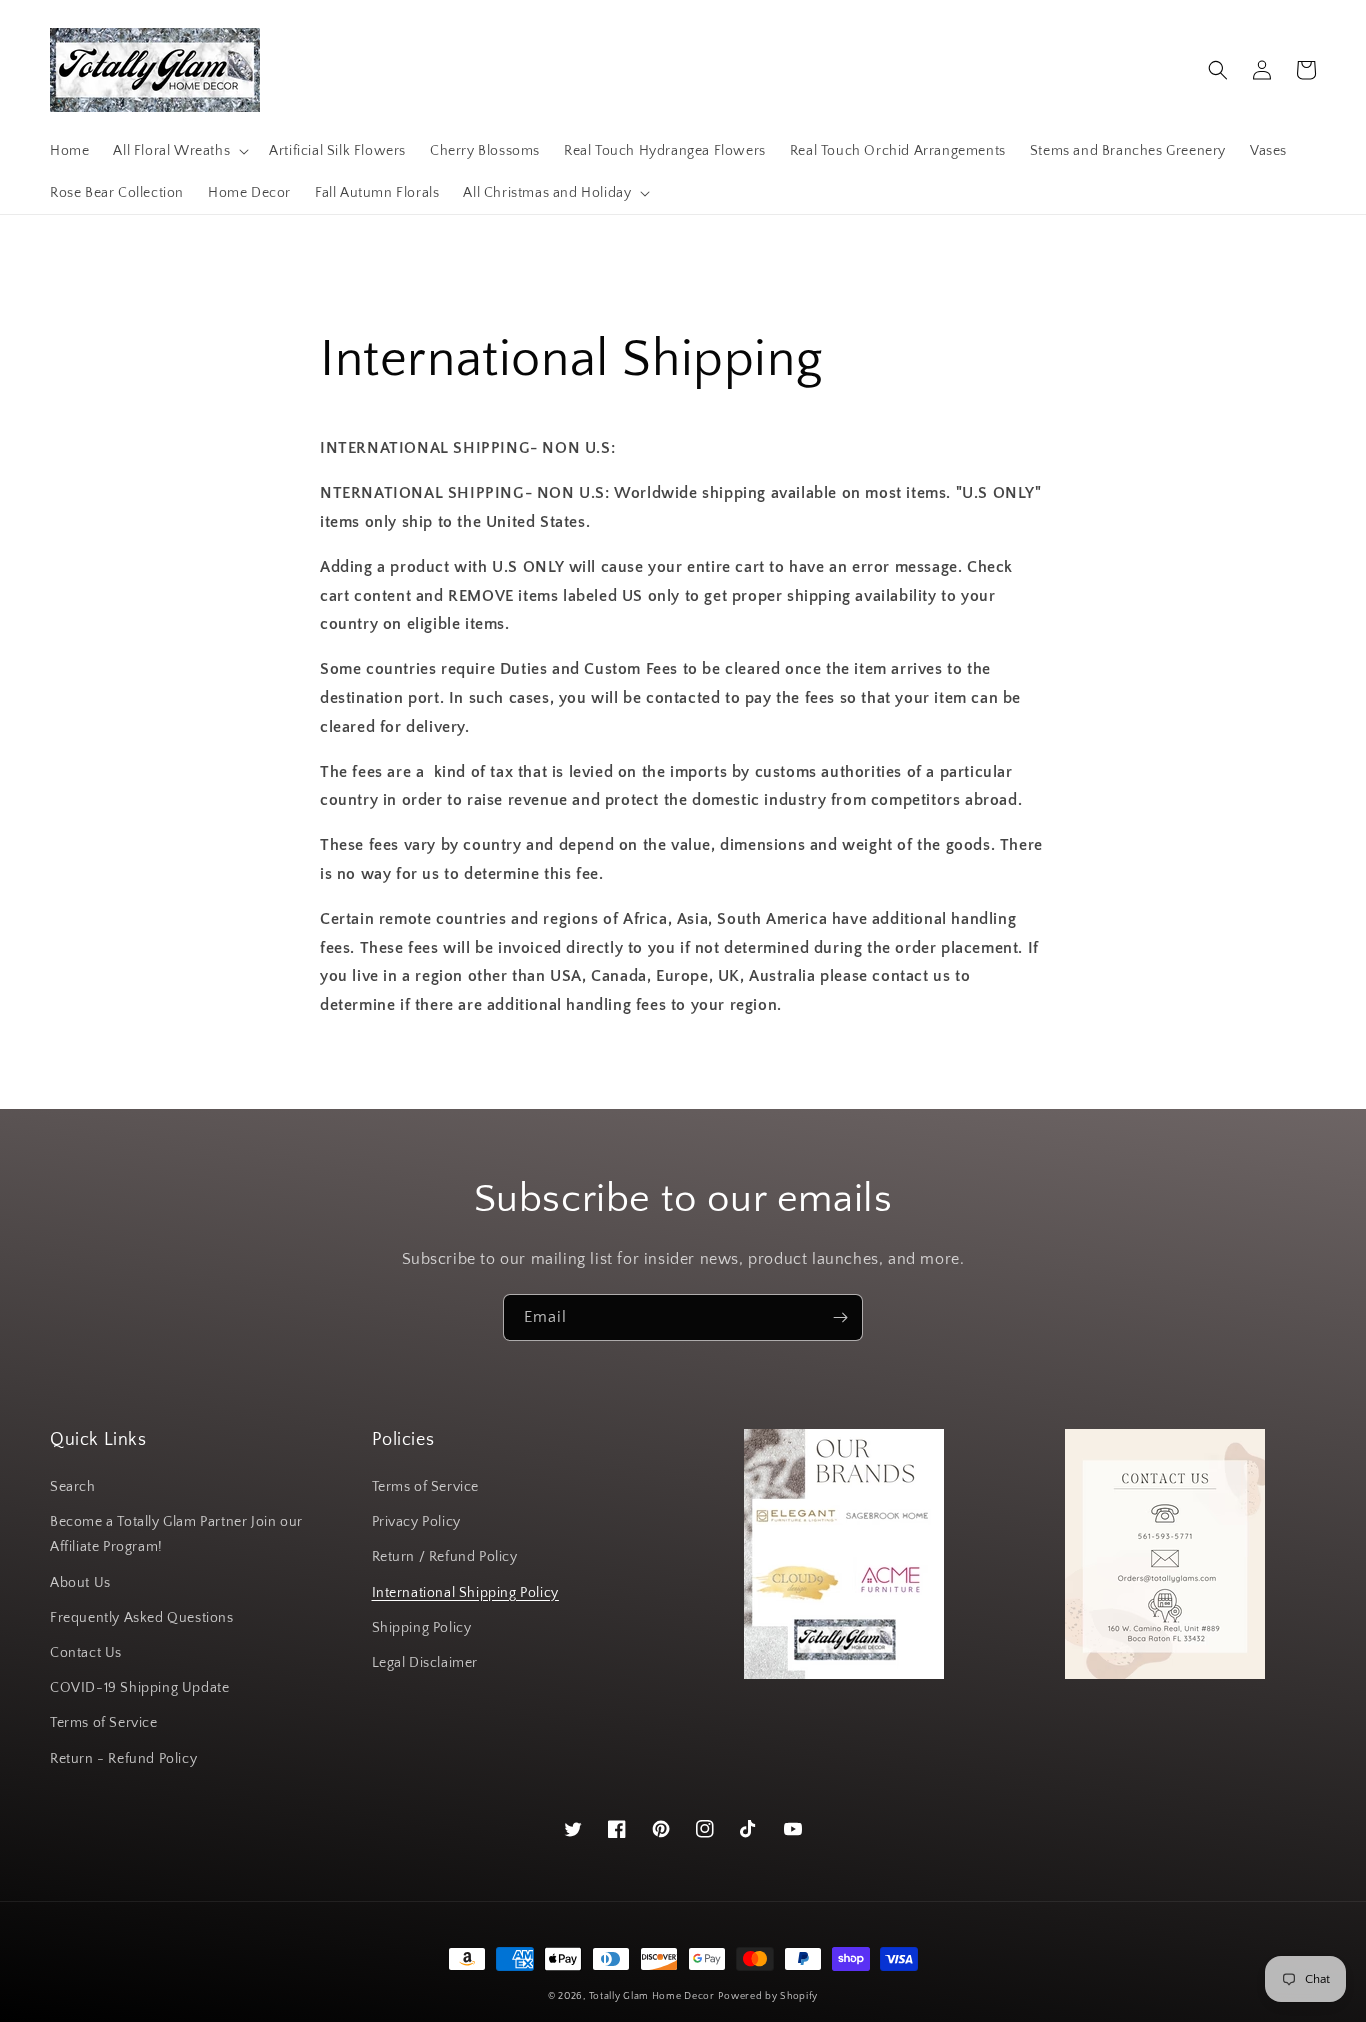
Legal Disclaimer (425, 1663)
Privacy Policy (416, 1522)
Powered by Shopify (768, 1996)
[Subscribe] (840, 1317)
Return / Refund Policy (445, 1557)
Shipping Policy (422, 1628)
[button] (179, 151)
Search (73, 1487)
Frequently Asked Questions (142, 1618)
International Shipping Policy (465, 1593)
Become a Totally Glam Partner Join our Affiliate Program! (176, 1534)
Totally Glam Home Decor (652, 1996)
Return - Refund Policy (123, 1759)
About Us (80, 1583)
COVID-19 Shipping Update (139, 1688)
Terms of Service (104, 1723)
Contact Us (86, 1653)
